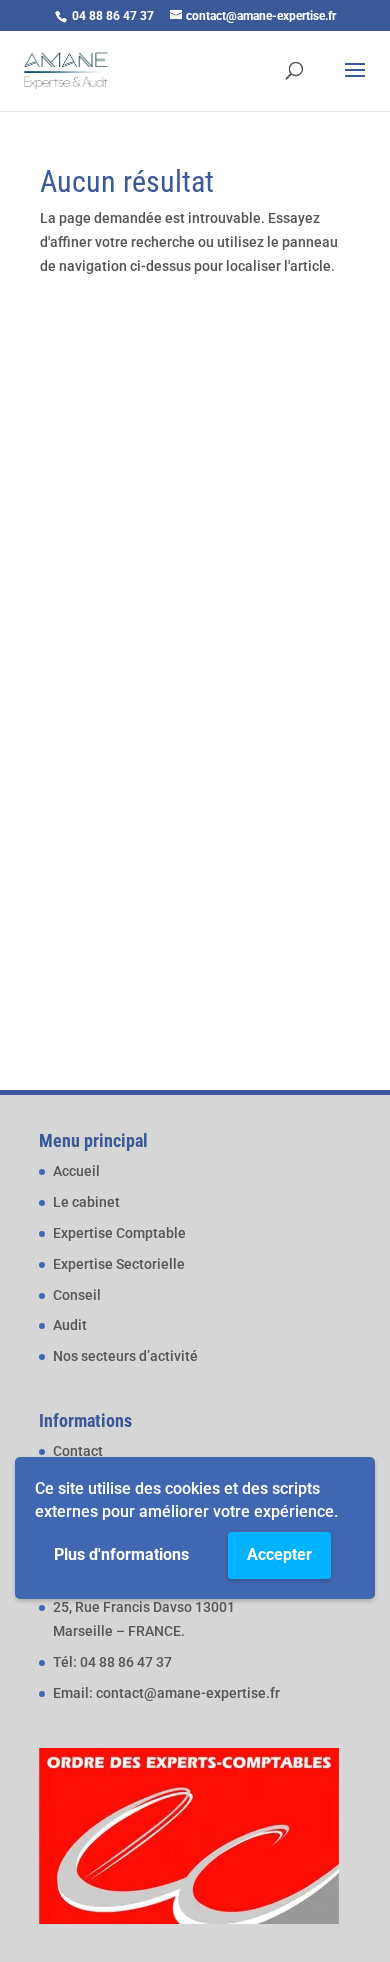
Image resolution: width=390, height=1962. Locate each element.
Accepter (279, 1554)
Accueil (76, 1171)
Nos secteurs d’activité (125, 1356)
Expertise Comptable (119, 1233)
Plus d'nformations (121, 1554)
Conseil (77, 1295)
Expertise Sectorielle (119, 1264)
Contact (78, 1451)
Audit (70, 1325)
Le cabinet (86, 1202)
